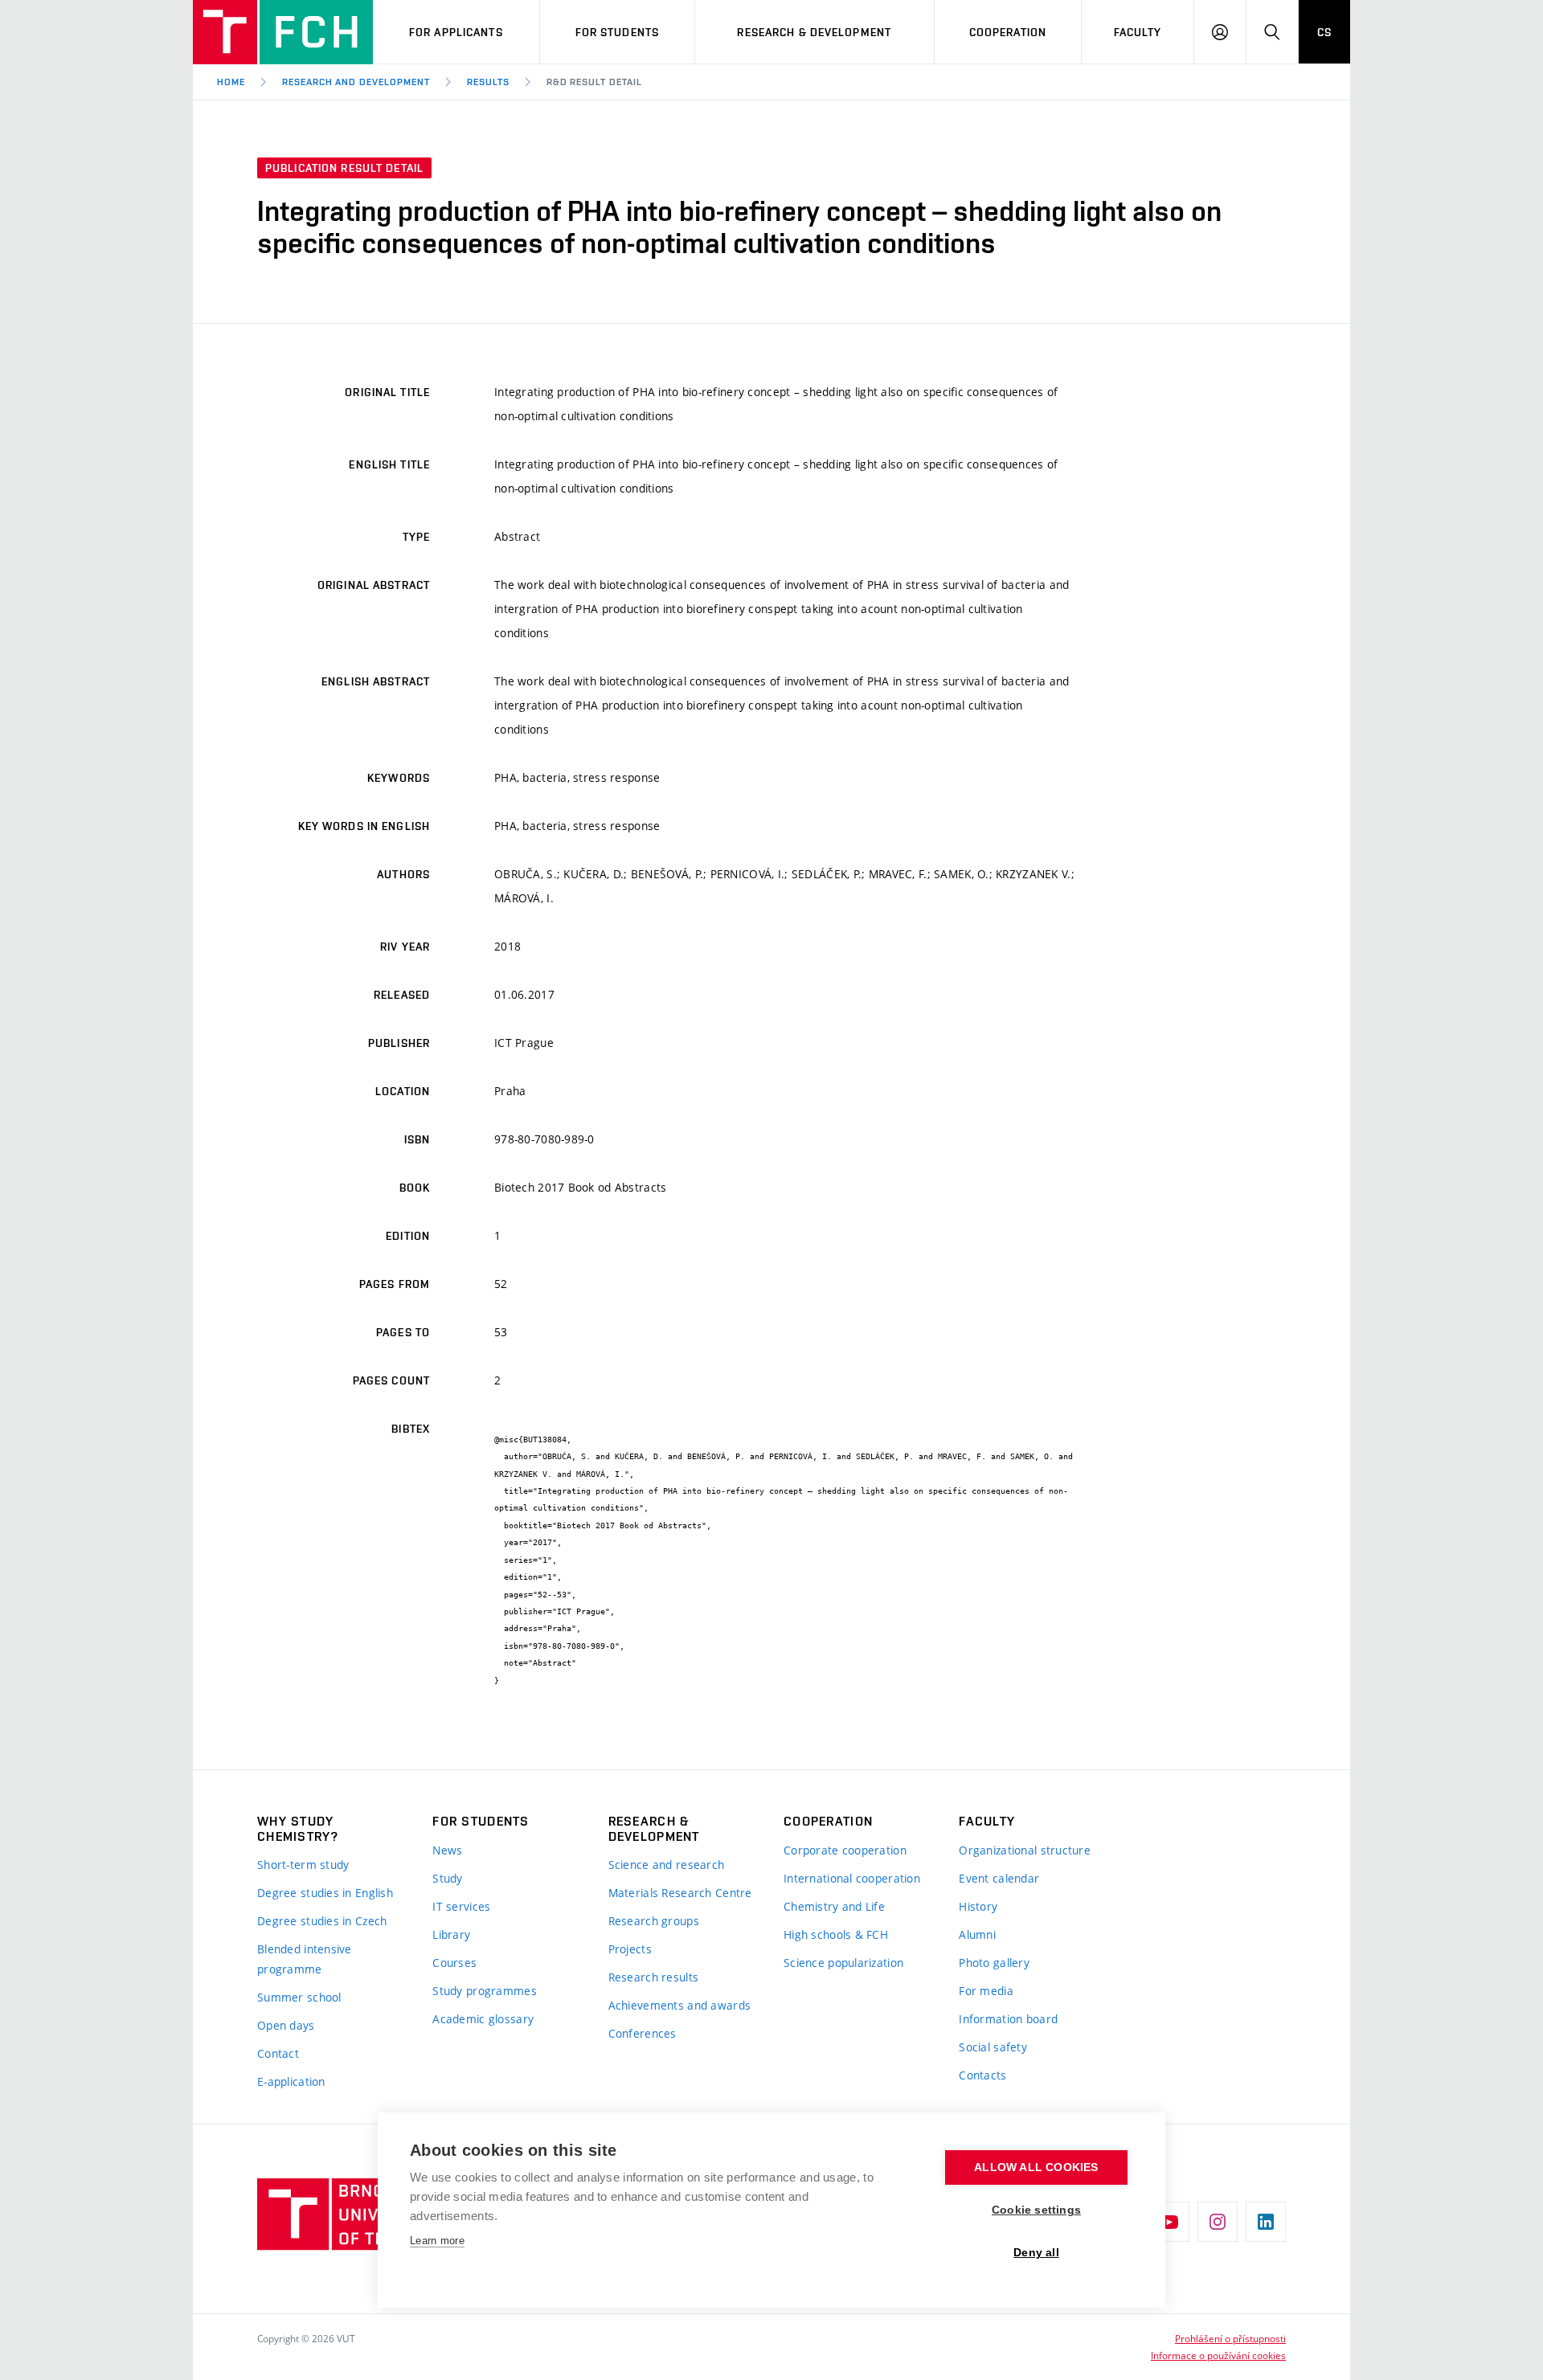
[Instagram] (1218, 2222)
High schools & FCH (836, 1934)
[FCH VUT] (283, 32)
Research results (653, 1977)
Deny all (1036, 2253)
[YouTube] (1169, 2222)
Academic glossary (483, 2019)
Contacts (982, 2075)
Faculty (1138, 32)
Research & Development (814, 32)
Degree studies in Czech (322, 1921)
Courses (454, 1963)
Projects (630, 1949)
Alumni (977, 1934)
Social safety (993, 2047)
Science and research (667, 1865)
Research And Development (356, 82)
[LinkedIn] (1266, 2222)
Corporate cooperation (845, 1850)
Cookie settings (1036, 2210)
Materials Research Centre (680, 1893)
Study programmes (484, 1991)
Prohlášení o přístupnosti (1230, 2338)
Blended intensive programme (305, 1959)
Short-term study (303, 1865)
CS (1324, 32)
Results (488, 82)
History (978, 1906)
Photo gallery (994, 1963)
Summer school (299, 1997)
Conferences (643, 2033)
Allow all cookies (1036, 2167)
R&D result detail (594, 82)
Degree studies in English (325, 1893)
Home (231, 82)
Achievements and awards (679, 2005)
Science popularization (843, 1963)
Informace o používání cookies (1218, 2355)
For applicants (456, 32)
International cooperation (852, 1878)
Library (451, 1934)
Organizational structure (1025, 1850)
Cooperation (1008, 32)
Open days (286, 2025)
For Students (617, 32)
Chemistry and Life (834, 1906)
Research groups (654, 1921)
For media (986, 1991)
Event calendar (999, 1878)
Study (447, 1878)
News (447, 1850)
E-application (291, 2081)
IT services (461, 1906)
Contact (278, 2053)
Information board (1008, 2019)
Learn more (437, 2241)
